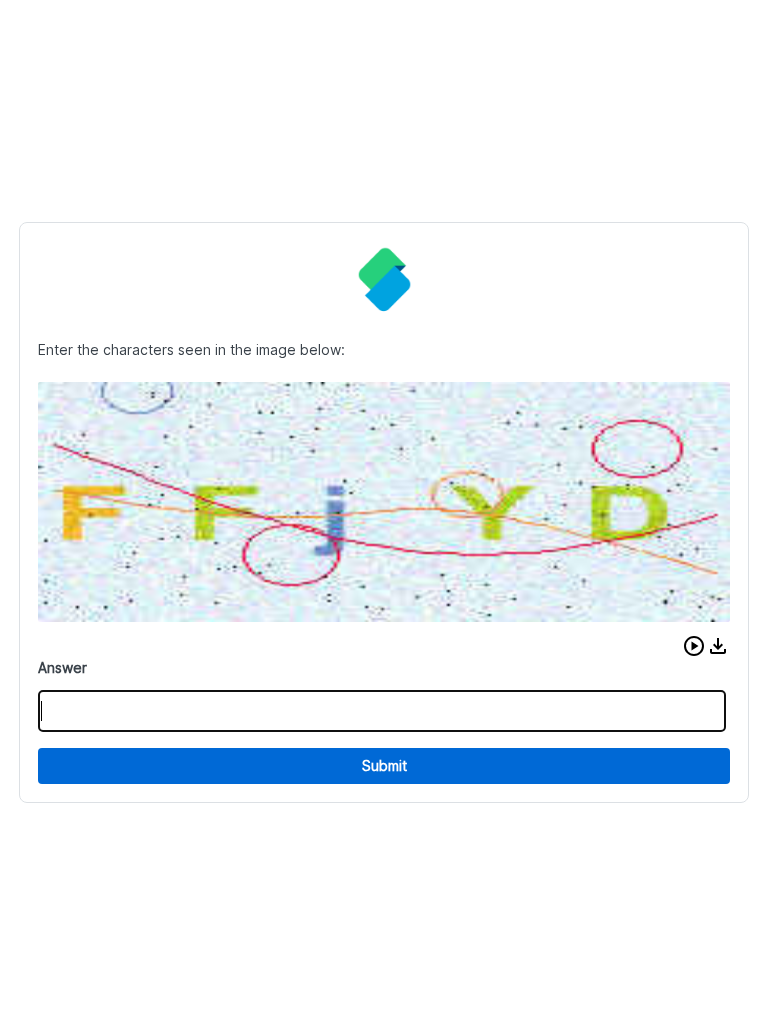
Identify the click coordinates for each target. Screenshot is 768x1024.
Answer (62, 667)
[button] (694, 646)
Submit (384, 765)
